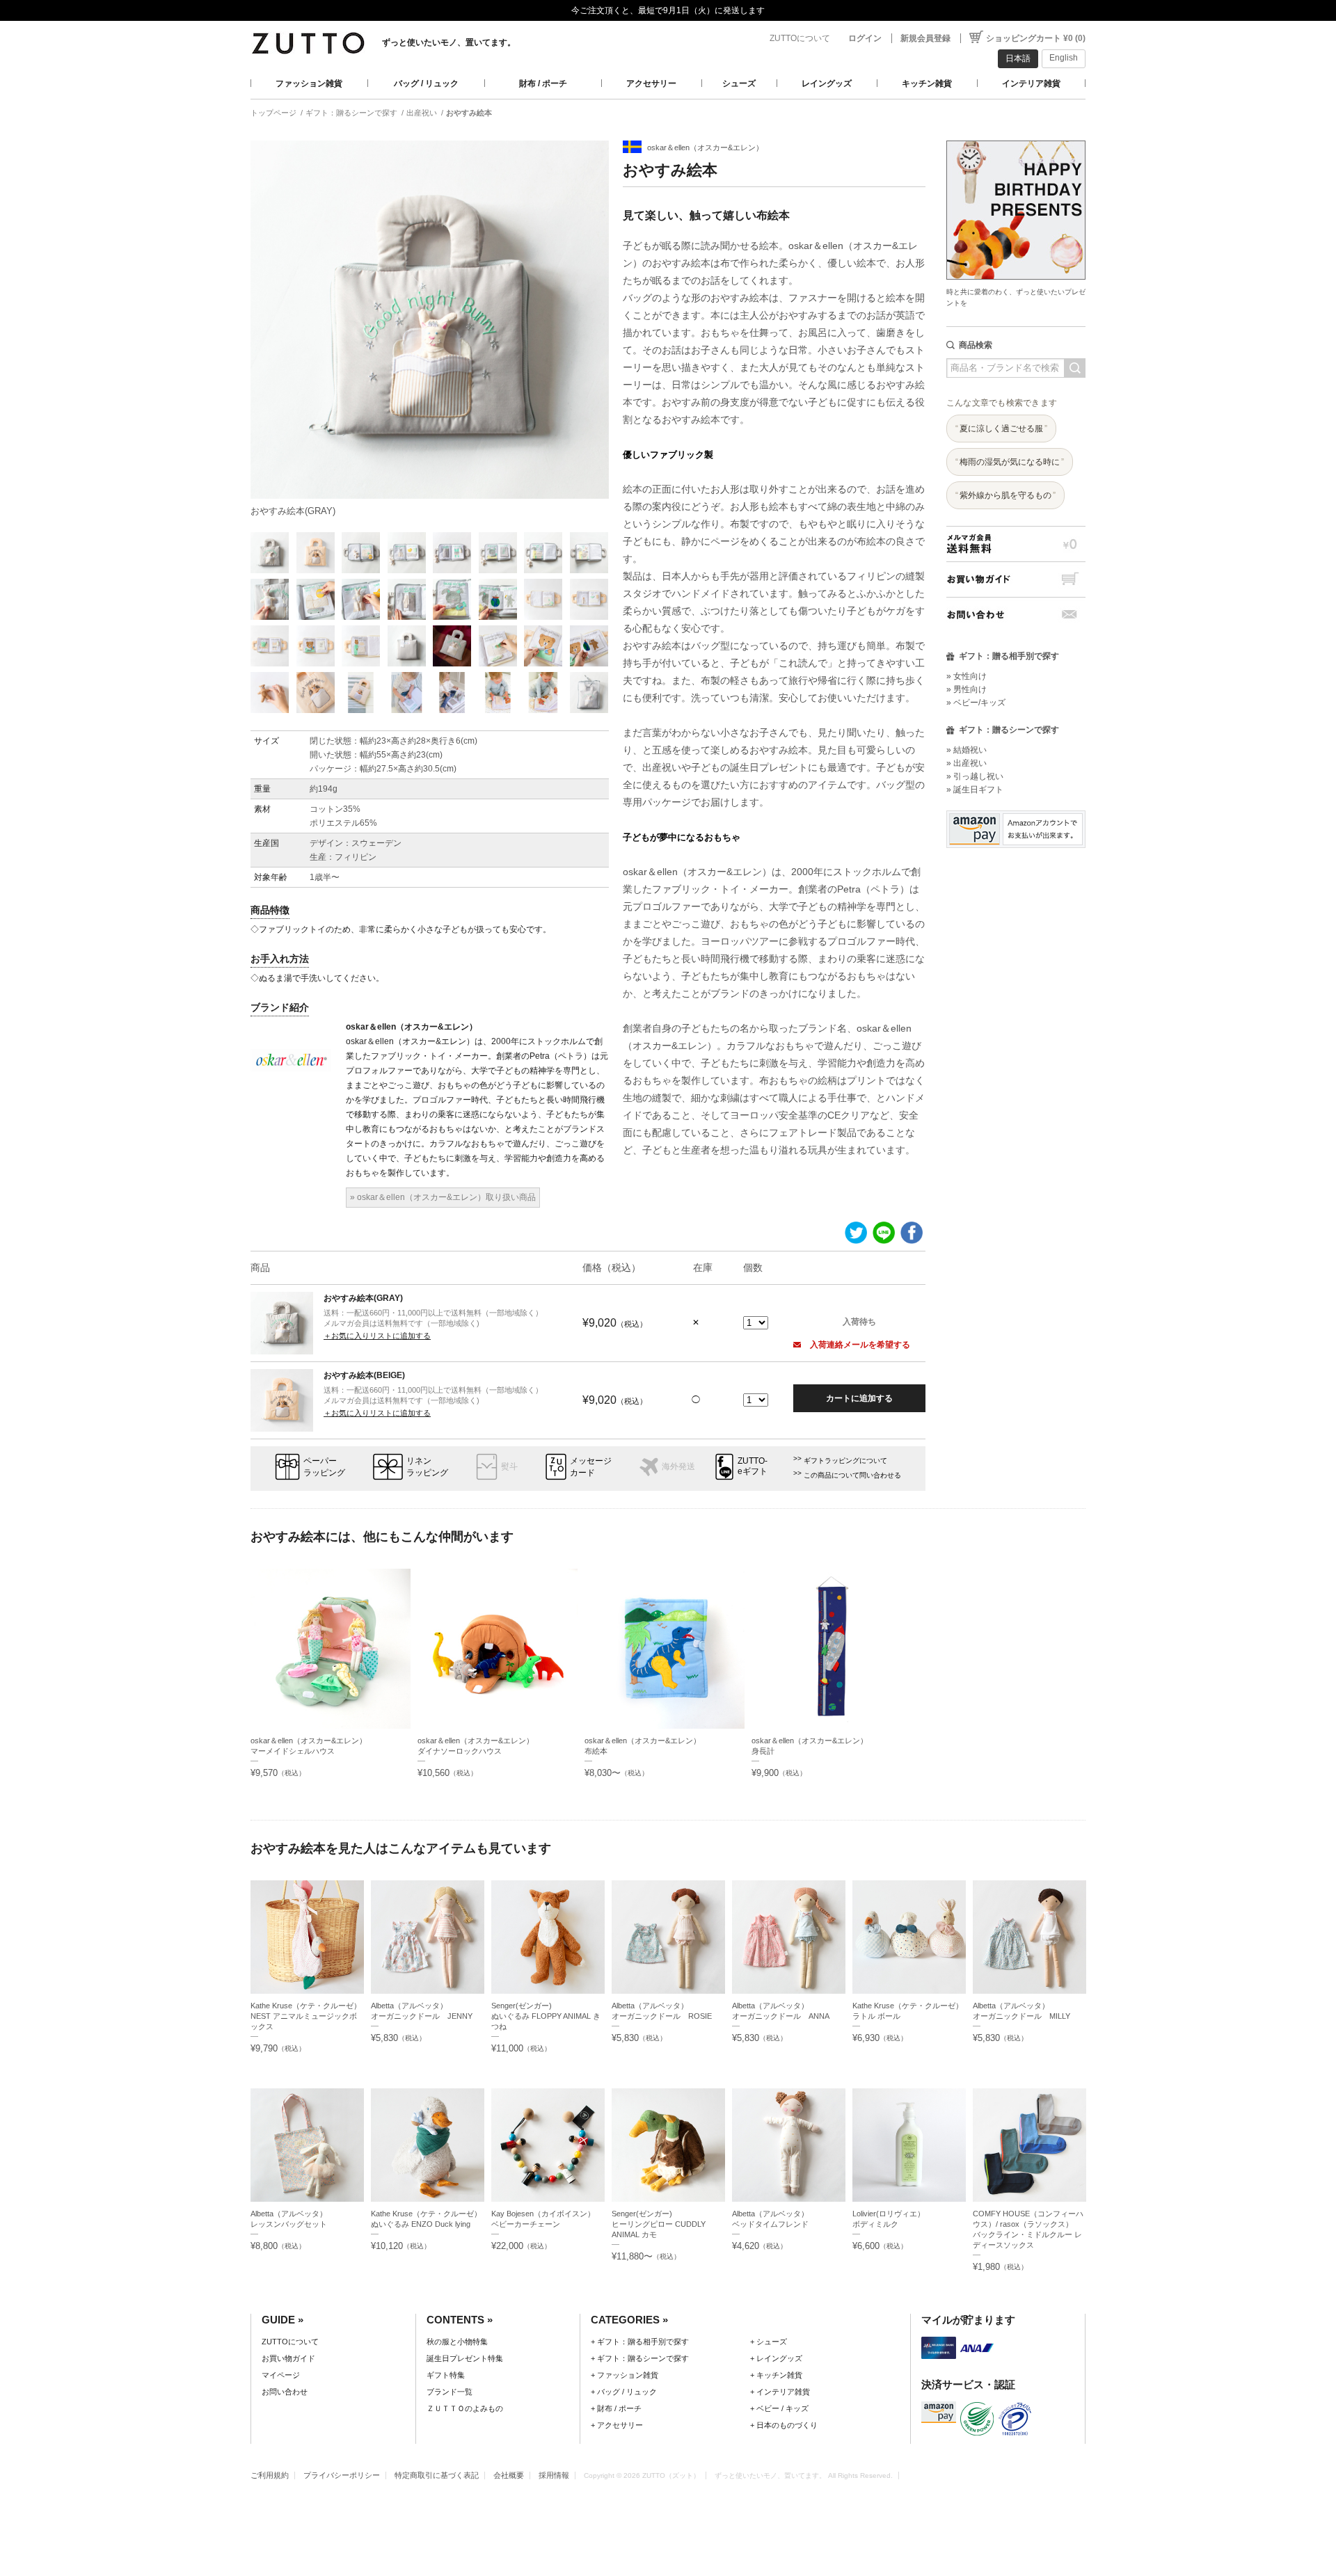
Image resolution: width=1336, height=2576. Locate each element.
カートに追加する (859, 1398)
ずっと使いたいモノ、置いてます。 (449, 42)
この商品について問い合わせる (852, 1475)
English (1064, 58)
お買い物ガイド (1016, 579)
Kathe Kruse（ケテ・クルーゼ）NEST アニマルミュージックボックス (306, 2016)
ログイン (865, 38)
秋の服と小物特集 (457, 2342)
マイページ (281, 2375)
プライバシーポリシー (342, 2475)
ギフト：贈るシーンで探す (351, 113)
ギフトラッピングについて (845, 1461)
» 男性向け (967, 689)
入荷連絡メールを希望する (859, 1345)
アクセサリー (651, 83)
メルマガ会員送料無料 (1016, 544)
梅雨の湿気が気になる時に (1010, 462)
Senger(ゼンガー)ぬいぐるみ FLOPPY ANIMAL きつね (546, 2016)
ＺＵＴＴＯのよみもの (465, 2408)
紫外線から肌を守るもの (1005, 495)
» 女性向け (967, 676)
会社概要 (509, 2475)
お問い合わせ (1016, 615)
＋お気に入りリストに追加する (377, 1336)
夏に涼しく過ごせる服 (1001, 429)
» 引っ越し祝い (975, 776)
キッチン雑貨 (927, 83)
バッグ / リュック (426, 83)
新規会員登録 (925, 38)
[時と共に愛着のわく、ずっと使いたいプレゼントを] (1016, 137)
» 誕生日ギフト (975, 790)
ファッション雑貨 (309, 83)
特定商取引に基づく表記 (437, 2475)
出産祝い (422, 113)
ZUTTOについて (800, 38)
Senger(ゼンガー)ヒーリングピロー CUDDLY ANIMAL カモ (659, 2224)
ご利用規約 (270, 2475)
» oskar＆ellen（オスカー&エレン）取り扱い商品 (443, 1197)
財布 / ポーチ (543, 83)
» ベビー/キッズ (976, 703)
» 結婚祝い (967, 750)
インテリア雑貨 (1031, 83)
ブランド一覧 (450, 2392)
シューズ (739, 83)
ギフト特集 (446, 2375)
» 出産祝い (967, 763)
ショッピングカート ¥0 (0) (1036, 38)
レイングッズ (827, 83)
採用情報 (554, 2475)
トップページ (273, 113)
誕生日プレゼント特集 (465, 2358)
